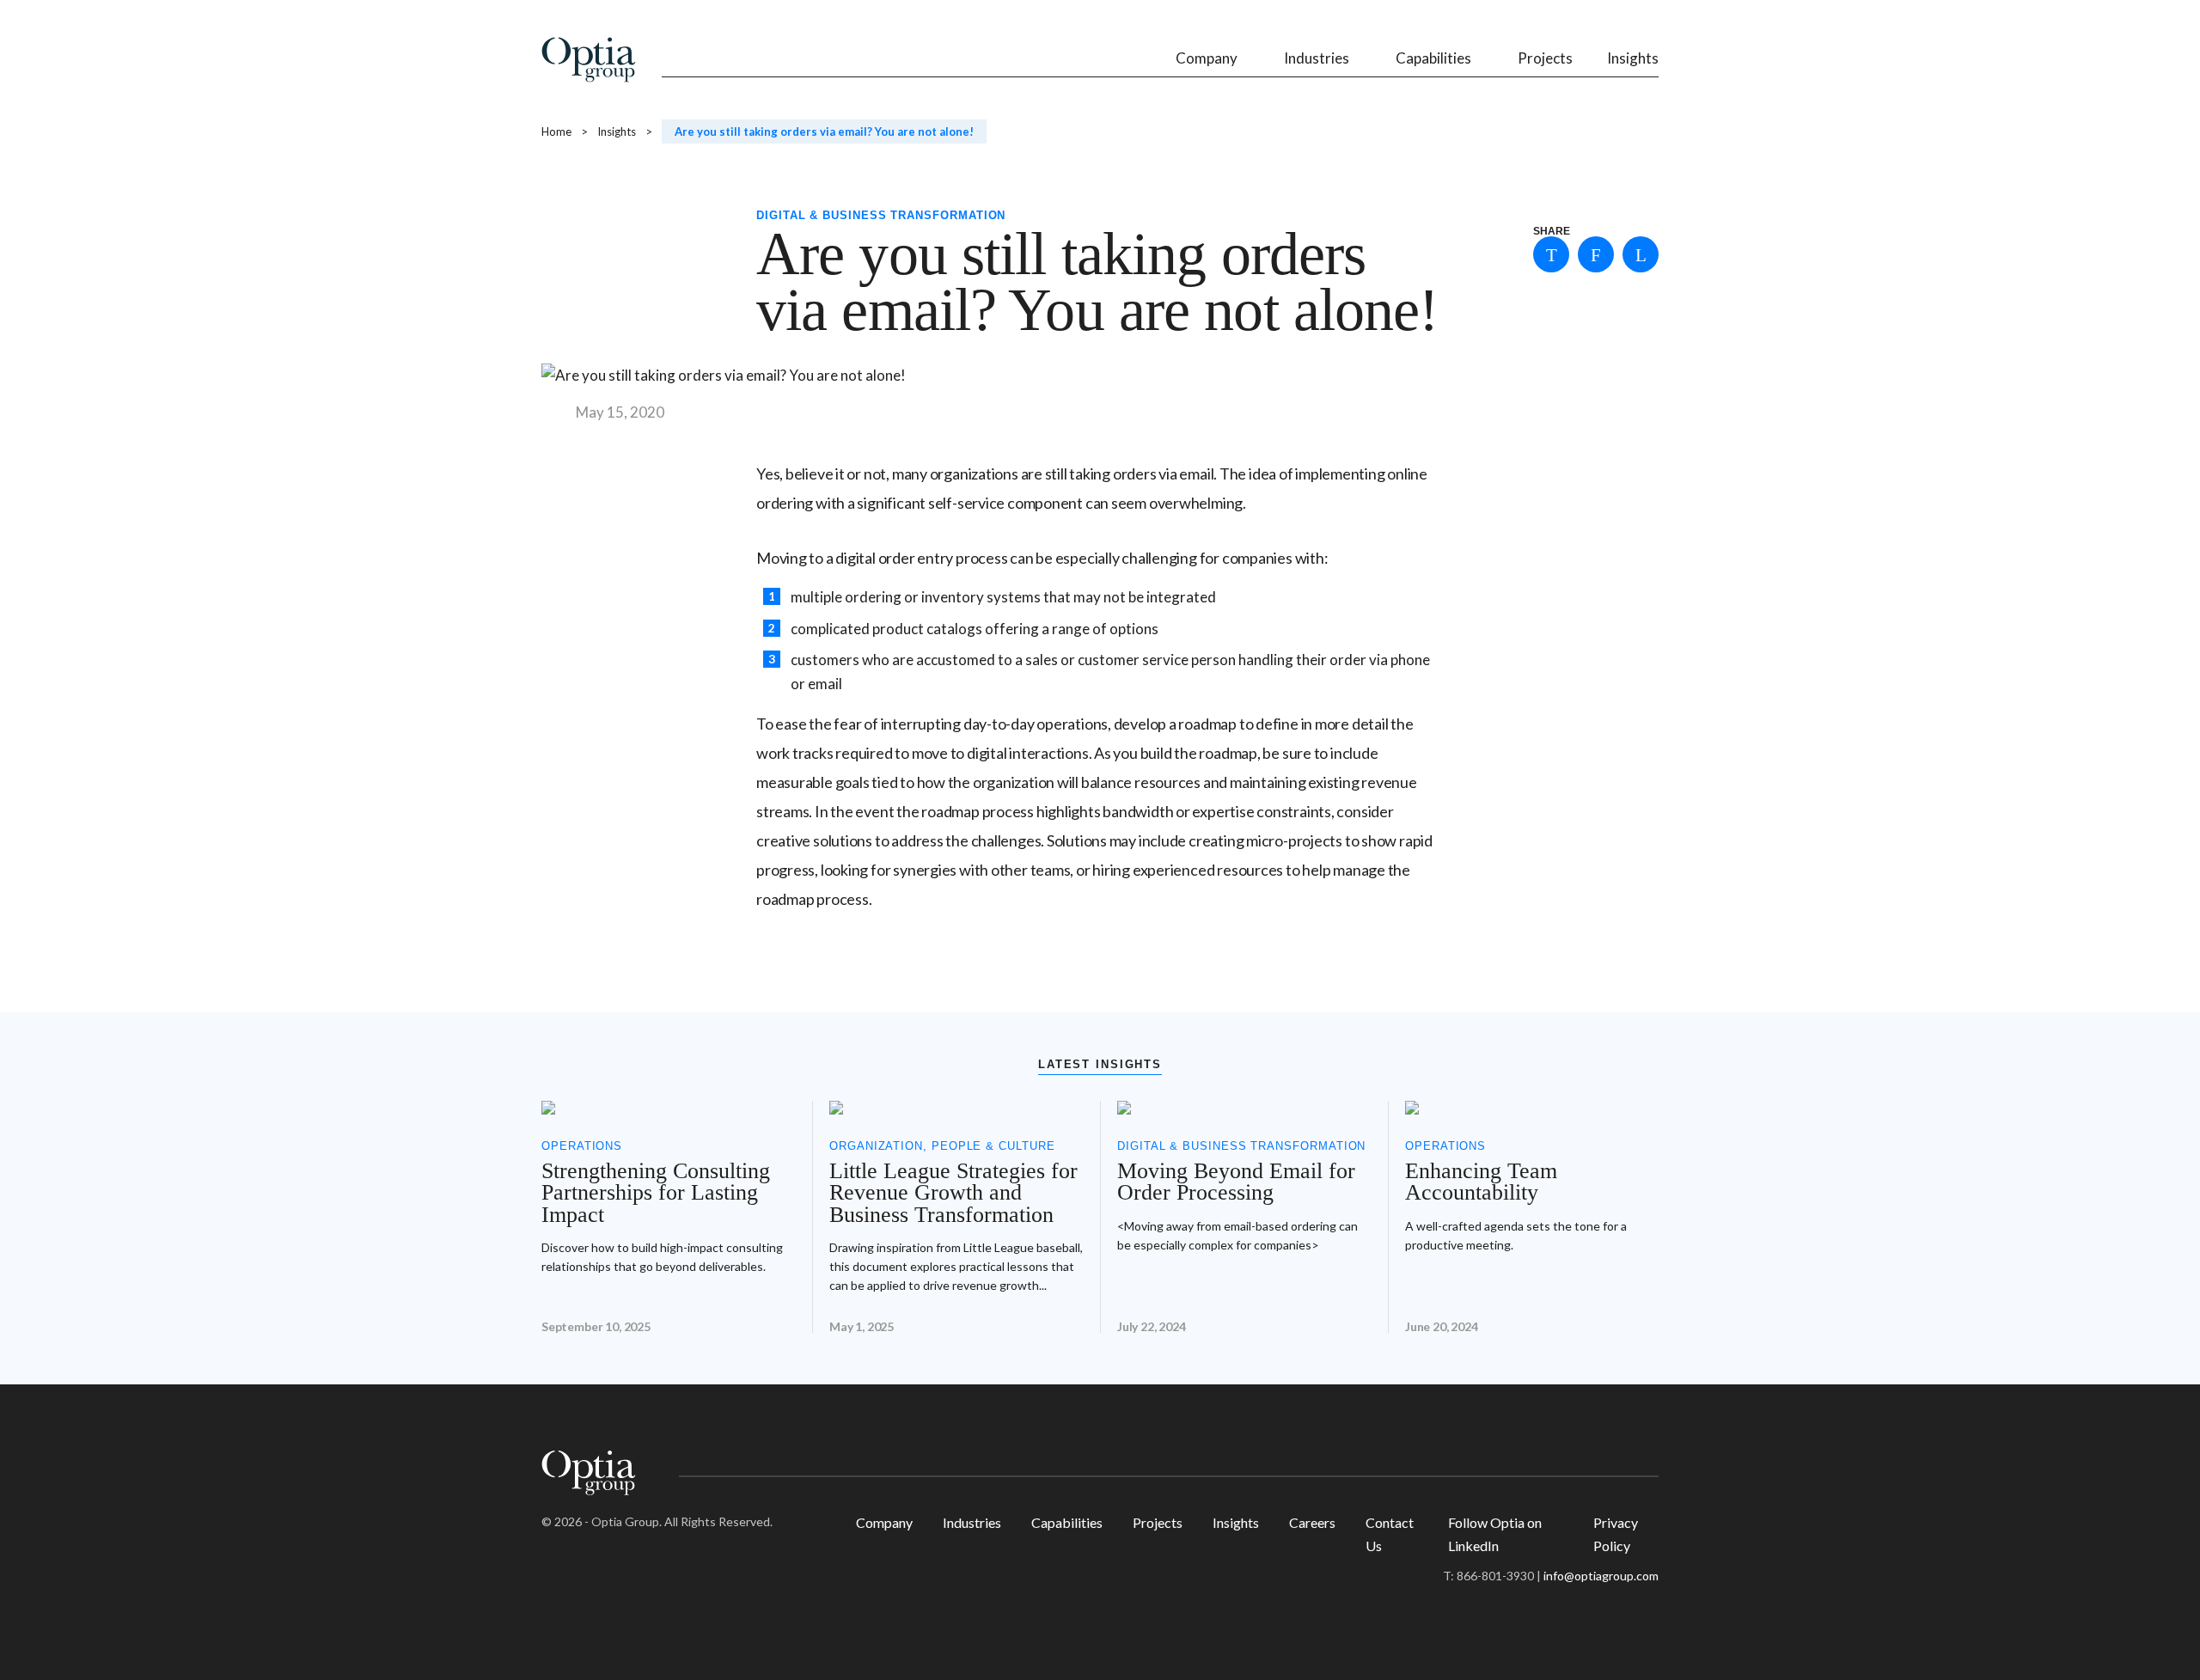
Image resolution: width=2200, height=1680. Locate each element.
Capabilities (1067, 1522)
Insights (617, 131)
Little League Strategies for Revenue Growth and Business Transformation (953, 1193)
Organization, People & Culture (942, 1146)
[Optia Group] (589, 63)
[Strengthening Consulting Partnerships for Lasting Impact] (668, 1108)
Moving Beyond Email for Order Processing (1236, 1182)
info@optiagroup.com (1601, 1576)
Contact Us (1390, 1533)
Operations (582, 1146)
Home (556, 131)
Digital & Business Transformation (881, 215)
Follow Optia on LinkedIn (1495, 1533)
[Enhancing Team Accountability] (1532, 1108)
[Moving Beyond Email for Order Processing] (1244, 1108)
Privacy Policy (1616, 1533)
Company (884, 1522)
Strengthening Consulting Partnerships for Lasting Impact (656, 1193)
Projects (1158, 1522)
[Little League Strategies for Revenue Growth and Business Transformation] (956, 1108)
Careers (1312, 1522)
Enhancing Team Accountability (1481, 1182)
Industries (972, 1522)
